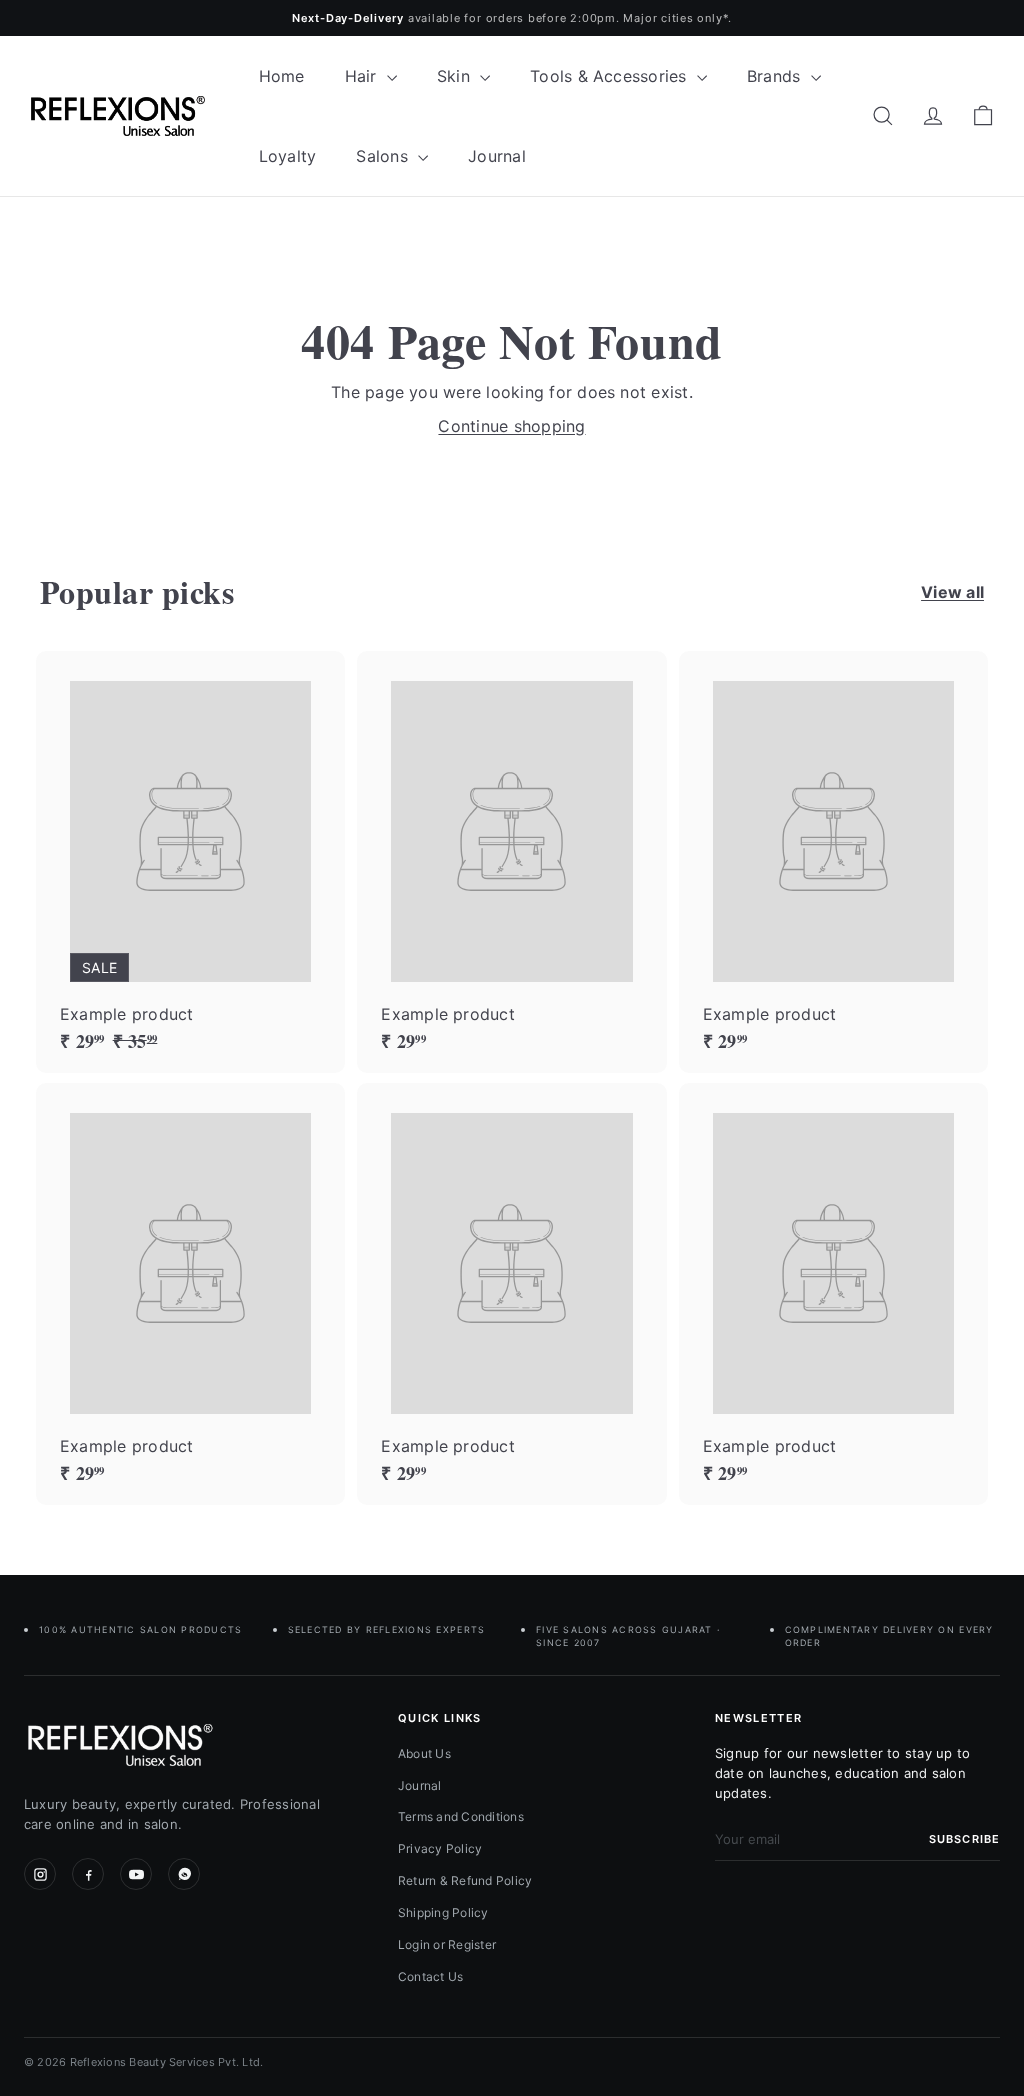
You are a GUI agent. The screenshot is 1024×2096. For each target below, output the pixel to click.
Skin (456, 76)
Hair (363, 76)
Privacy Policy (440, 1848)
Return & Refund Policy (465, 1880)
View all (952, 592)
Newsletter (758, 1718)
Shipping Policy (443, 1912)
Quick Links (440, 1718)
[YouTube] (136, 1874)
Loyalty (288, 156)
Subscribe (964, 1839)
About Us (424, 1753)
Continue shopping (511, 426)
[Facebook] (88, 1874)
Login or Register (447, 1944)
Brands (776, 76)
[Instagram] (40, 1874)
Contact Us (430, 1976)
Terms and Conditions (461, 1816)
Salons (384, 156)
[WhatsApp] (184, 1874)
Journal (497, 156)
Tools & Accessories (611, 76)
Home (282, 76)
